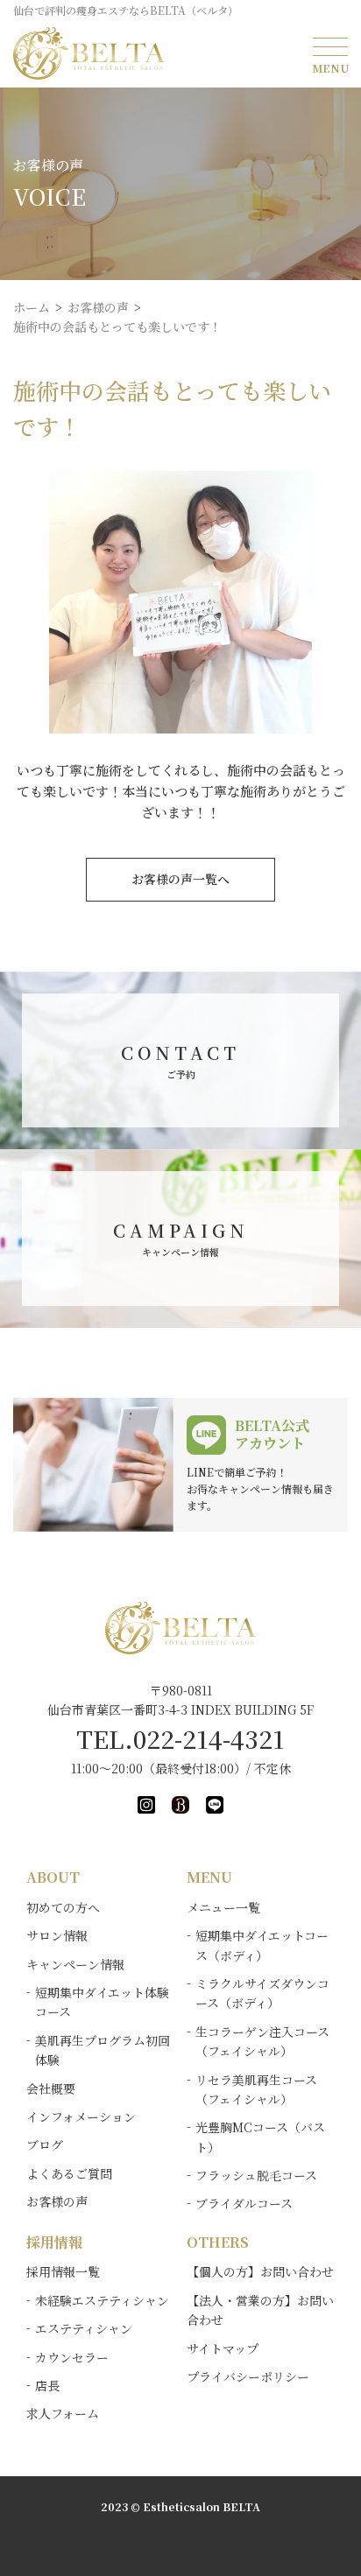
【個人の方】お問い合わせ (260, 2271)
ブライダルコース (244, 2203)
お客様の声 (57, 2201)
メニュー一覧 (223, 1907)
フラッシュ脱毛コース (256, 2175)
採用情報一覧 (63, 2271)
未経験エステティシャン (102, 2300)
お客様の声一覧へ (180, 879)
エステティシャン (84, 2328)
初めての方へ (63, 1907)
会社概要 (51, 2088)
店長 (47, 2385)
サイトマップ (223, 2348)
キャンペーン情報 (75, 1964)
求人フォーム (63, 2413)
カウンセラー (72, 2357)
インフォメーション (81, 2116)
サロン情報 (57, 1935)
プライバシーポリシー (248, 2376)
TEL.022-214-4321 (180, 1738)
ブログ (45, 2144)
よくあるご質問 (69, 2173)
